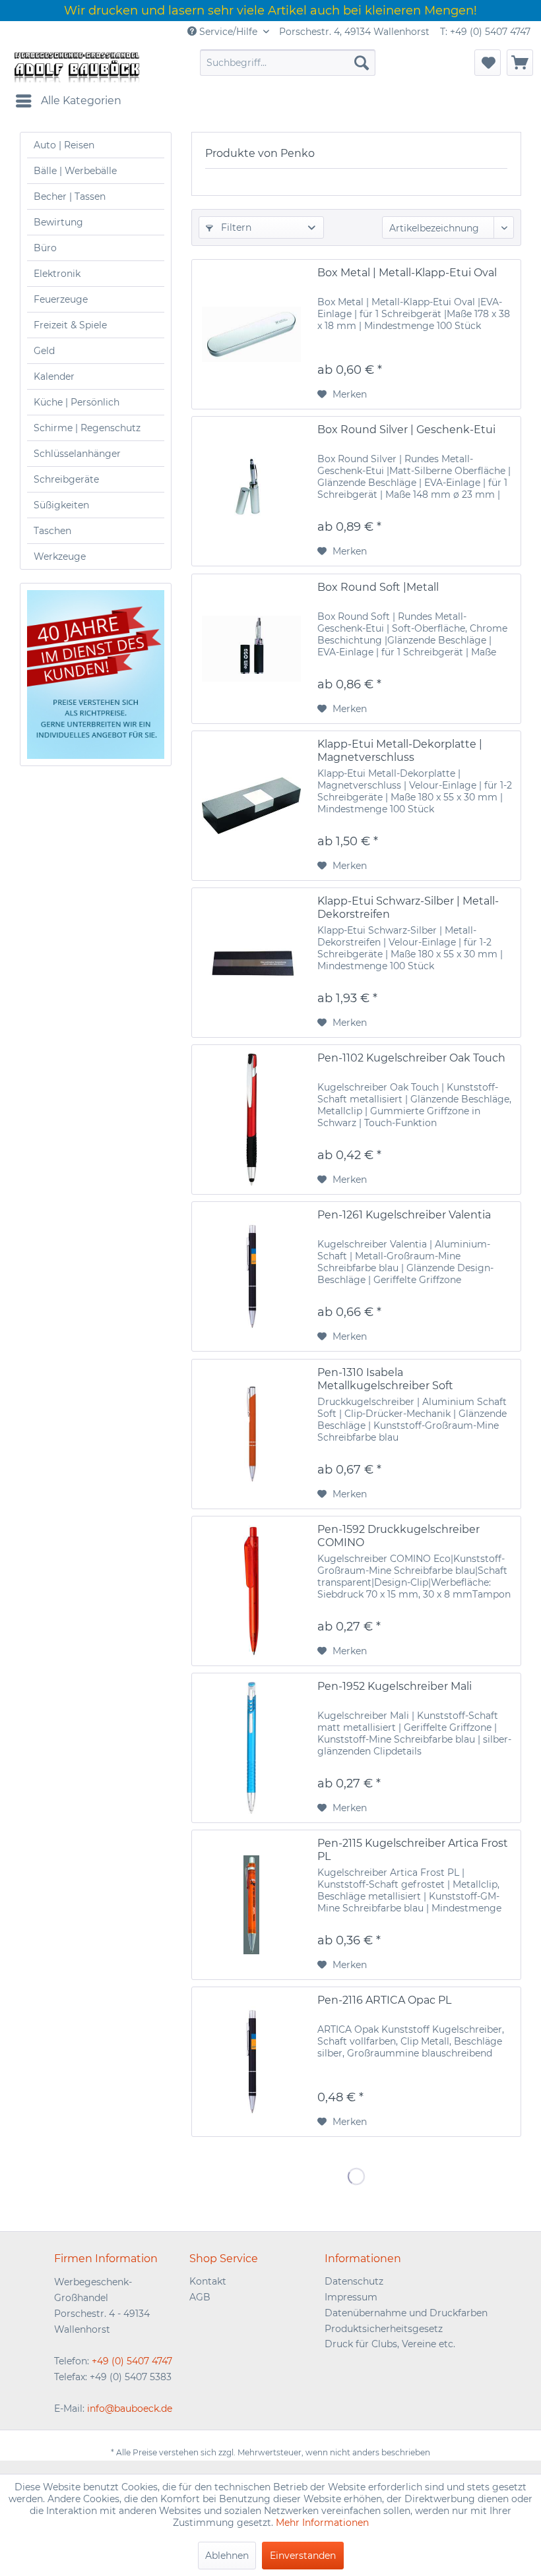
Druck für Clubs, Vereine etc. (390, 2344)
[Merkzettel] (488, 63)
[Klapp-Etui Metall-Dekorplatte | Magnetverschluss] (251, 806)
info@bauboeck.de (130, 2409)
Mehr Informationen (322, 2523)
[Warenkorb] (520, 63)
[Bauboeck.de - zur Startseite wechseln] (76, 66)
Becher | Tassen (70, 196)
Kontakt (208, 2281)
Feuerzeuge (61, 299)
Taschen (52, 531)
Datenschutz (354, 2281)
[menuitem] (288, 63)
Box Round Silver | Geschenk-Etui (406, 430)
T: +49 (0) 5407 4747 (485, 32)
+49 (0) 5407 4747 (132, 2361)
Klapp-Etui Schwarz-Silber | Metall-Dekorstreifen (408, 908)
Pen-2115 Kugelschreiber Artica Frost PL (413, 1850)
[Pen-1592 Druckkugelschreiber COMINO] (251, 1591)
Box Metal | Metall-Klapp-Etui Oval (407, 273)
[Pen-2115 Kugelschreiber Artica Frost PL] (251, 1905)
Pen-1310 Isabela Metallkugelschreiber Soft (385, 1379)
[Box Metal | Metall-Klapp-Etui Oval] (251, 334)
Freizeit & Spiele (70, 325)
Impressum (351, 2297)
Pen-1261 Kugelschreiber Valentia (404, 1215)
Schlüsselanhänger (77, 454)
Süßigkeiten (61, 505)
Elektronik (57, 274)
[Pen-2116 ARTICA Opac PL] (251, 2062)
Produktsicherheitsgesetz (384, 2329)
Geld (44, 351)
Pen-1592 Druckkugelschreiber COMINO (398, 1536)
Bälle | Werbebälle (75, 171)
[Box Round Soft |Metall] (251, 649)
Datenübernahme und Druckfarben (406, 2313)
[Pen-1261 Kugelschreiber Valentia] (251, 1276)
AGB (200, 2297)
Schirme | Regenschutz (87, 428)
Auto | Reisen (64, 145)
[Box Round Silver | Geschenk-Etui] (251, 491)
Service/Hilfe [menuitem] (228, 32)
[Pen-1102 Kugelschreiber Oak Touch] (251, 1120)
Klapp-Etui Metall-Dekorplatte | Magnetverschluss (400, 751)
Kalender (54, 376)
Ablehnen (227, 2556)
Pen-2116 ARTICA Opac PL (384, 2000)
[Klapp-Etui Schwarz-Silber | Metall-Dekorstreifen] (251, 963)
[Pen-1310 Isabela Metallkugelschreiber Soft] (251, 1434)
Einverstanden (303, 2556)
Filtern (235, 227)
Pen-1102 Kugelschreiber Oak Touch (411, 1058)
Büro (45, 248)
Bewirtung (58, 222)
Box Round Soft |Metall (378, 587)
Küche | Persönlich (77, 402)
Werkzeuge (60, 556)
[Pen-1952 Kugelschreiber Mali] (251, 1748)
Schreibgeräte (66, 479)
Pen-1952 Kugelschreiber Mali (395, 1686)
